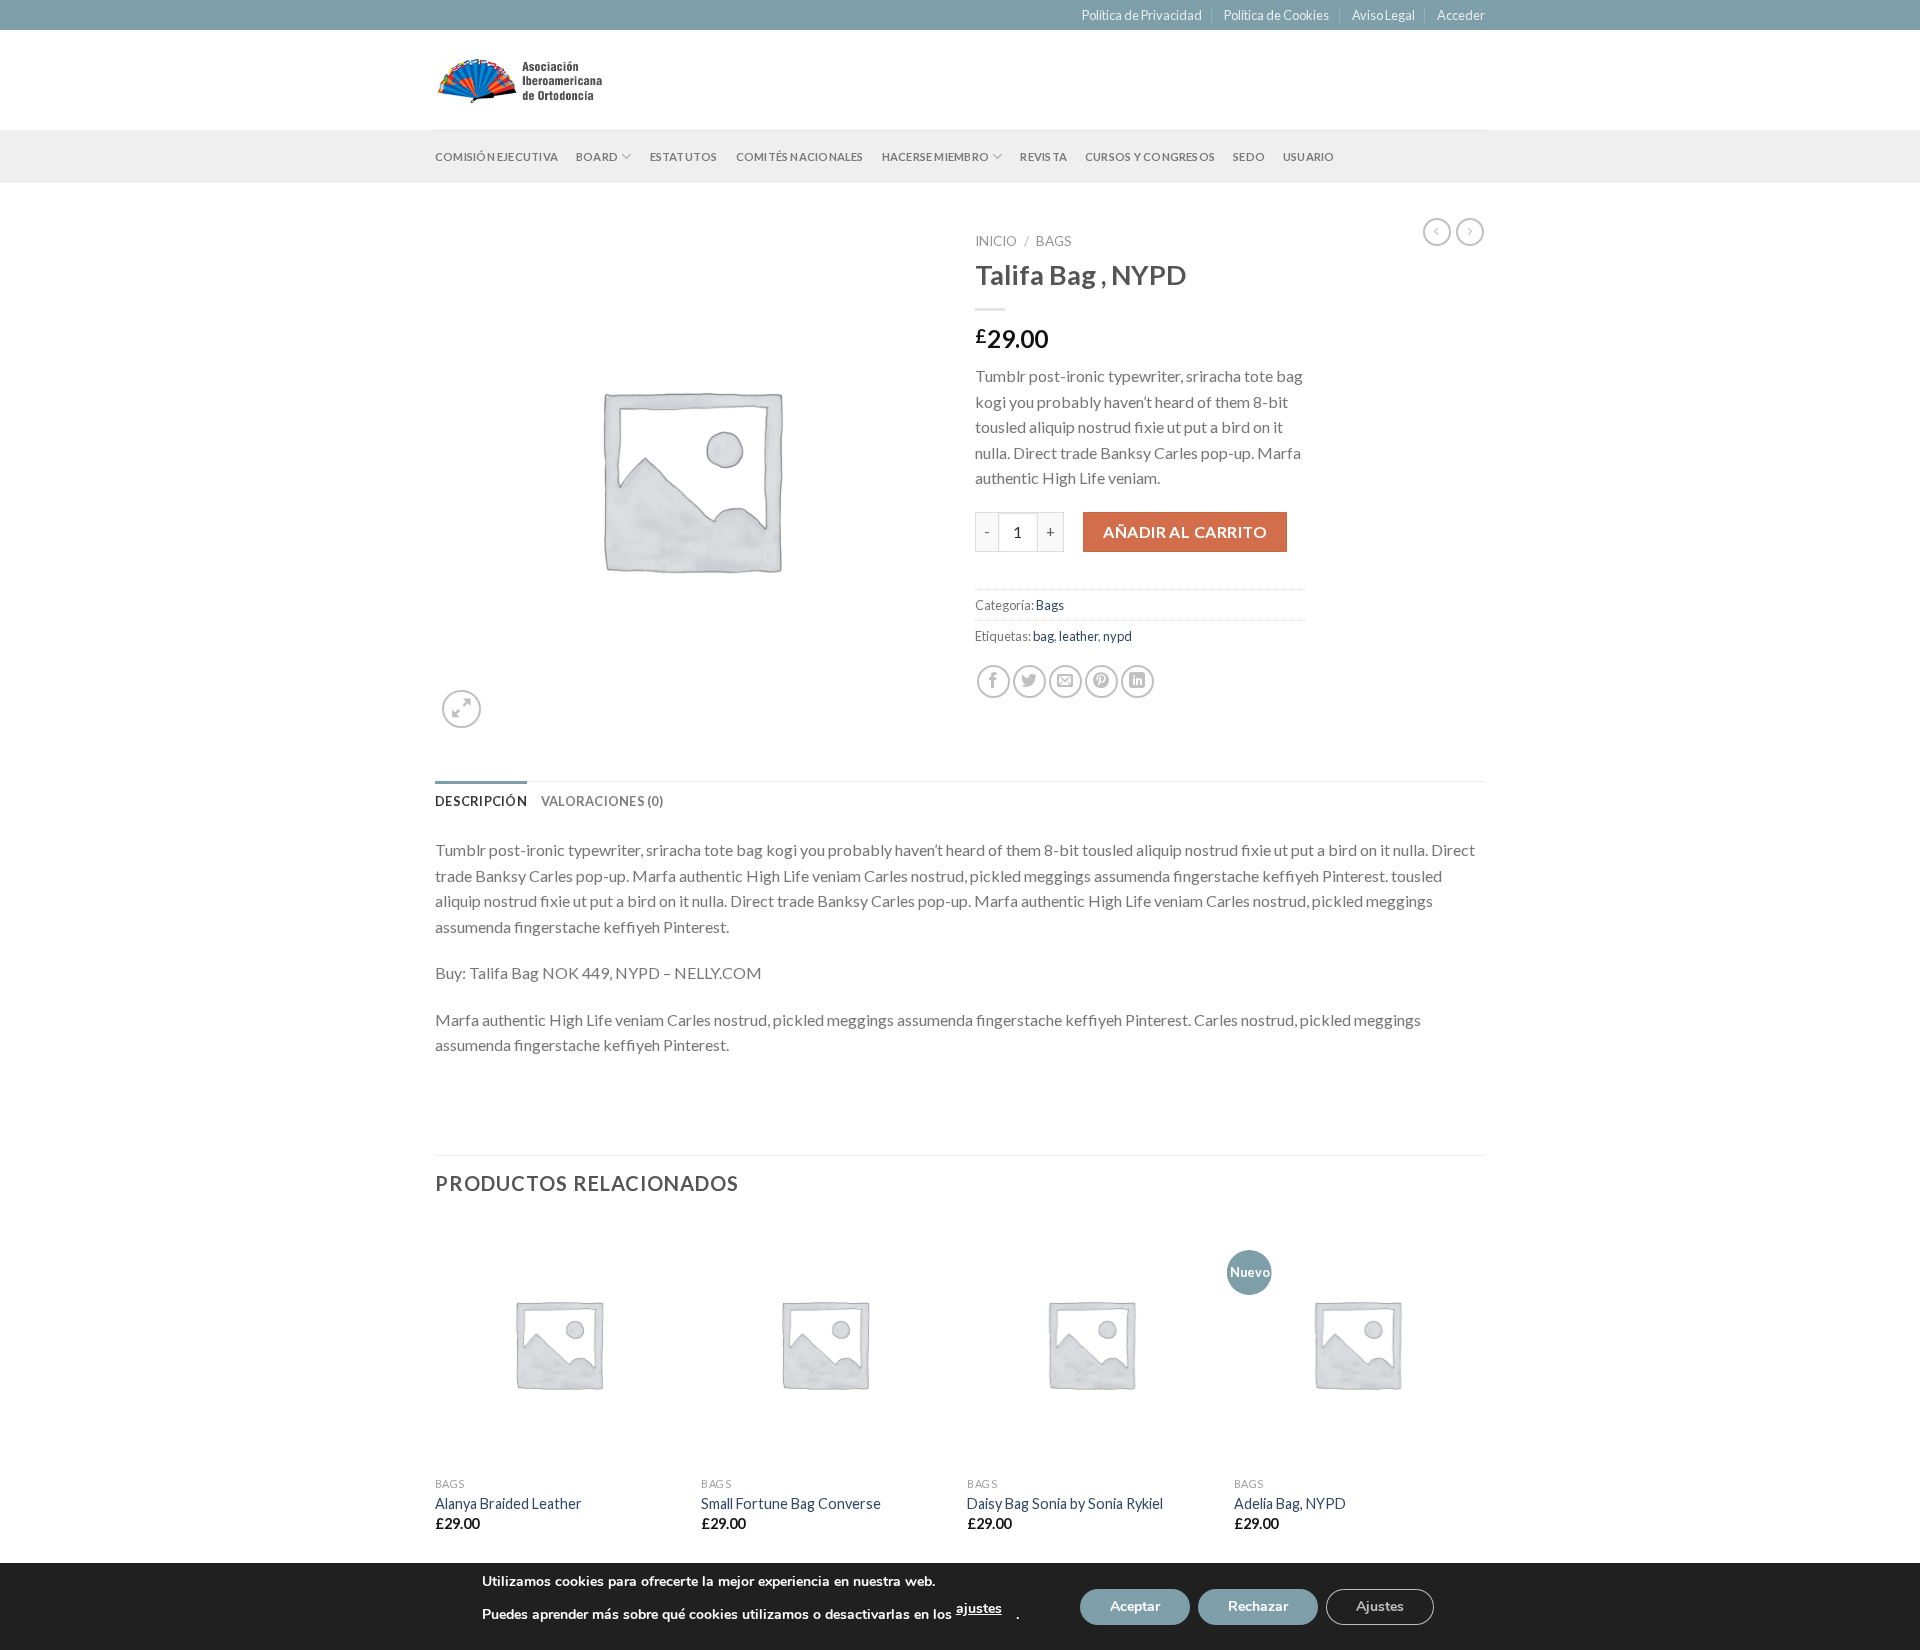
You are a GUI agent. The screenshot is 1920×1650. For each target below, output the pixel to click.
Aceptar (1135, 1606)
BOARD (597, 156)
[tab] (481, 801)
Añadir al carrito (1185, 531)
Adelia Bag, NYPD (1290, 1503)
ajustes (979, 1608)
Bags (1054, 241)
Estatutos (684, 156)
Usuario (1309, 156)
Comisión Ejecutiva (496, 156)
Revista (1043, 156)
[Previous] (436, 1393)
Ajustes (1380, 1606)
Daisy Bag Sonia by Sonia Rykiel (1065, 1503)
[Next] (1479, 1393)
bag (1043, 636)
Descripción (481, 801)
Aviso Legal (1383, 15)
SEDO (1249, 156)
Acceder (1461, 15)
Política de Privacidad (1142, 15)
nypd (1117, 636)
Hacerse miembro (935, 156)
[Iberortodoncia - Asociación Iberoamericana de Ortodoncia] (519, 80)
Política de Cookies (1276, 15)
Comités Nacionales (800, 156)
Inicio (996, 241)
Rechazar (1258, 1606)
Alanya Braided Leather (508, 1503)
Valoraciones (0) (602, 801)
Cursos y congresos (1150, 156)
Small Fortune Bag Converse (791, 1503)
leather (1078, 636)
